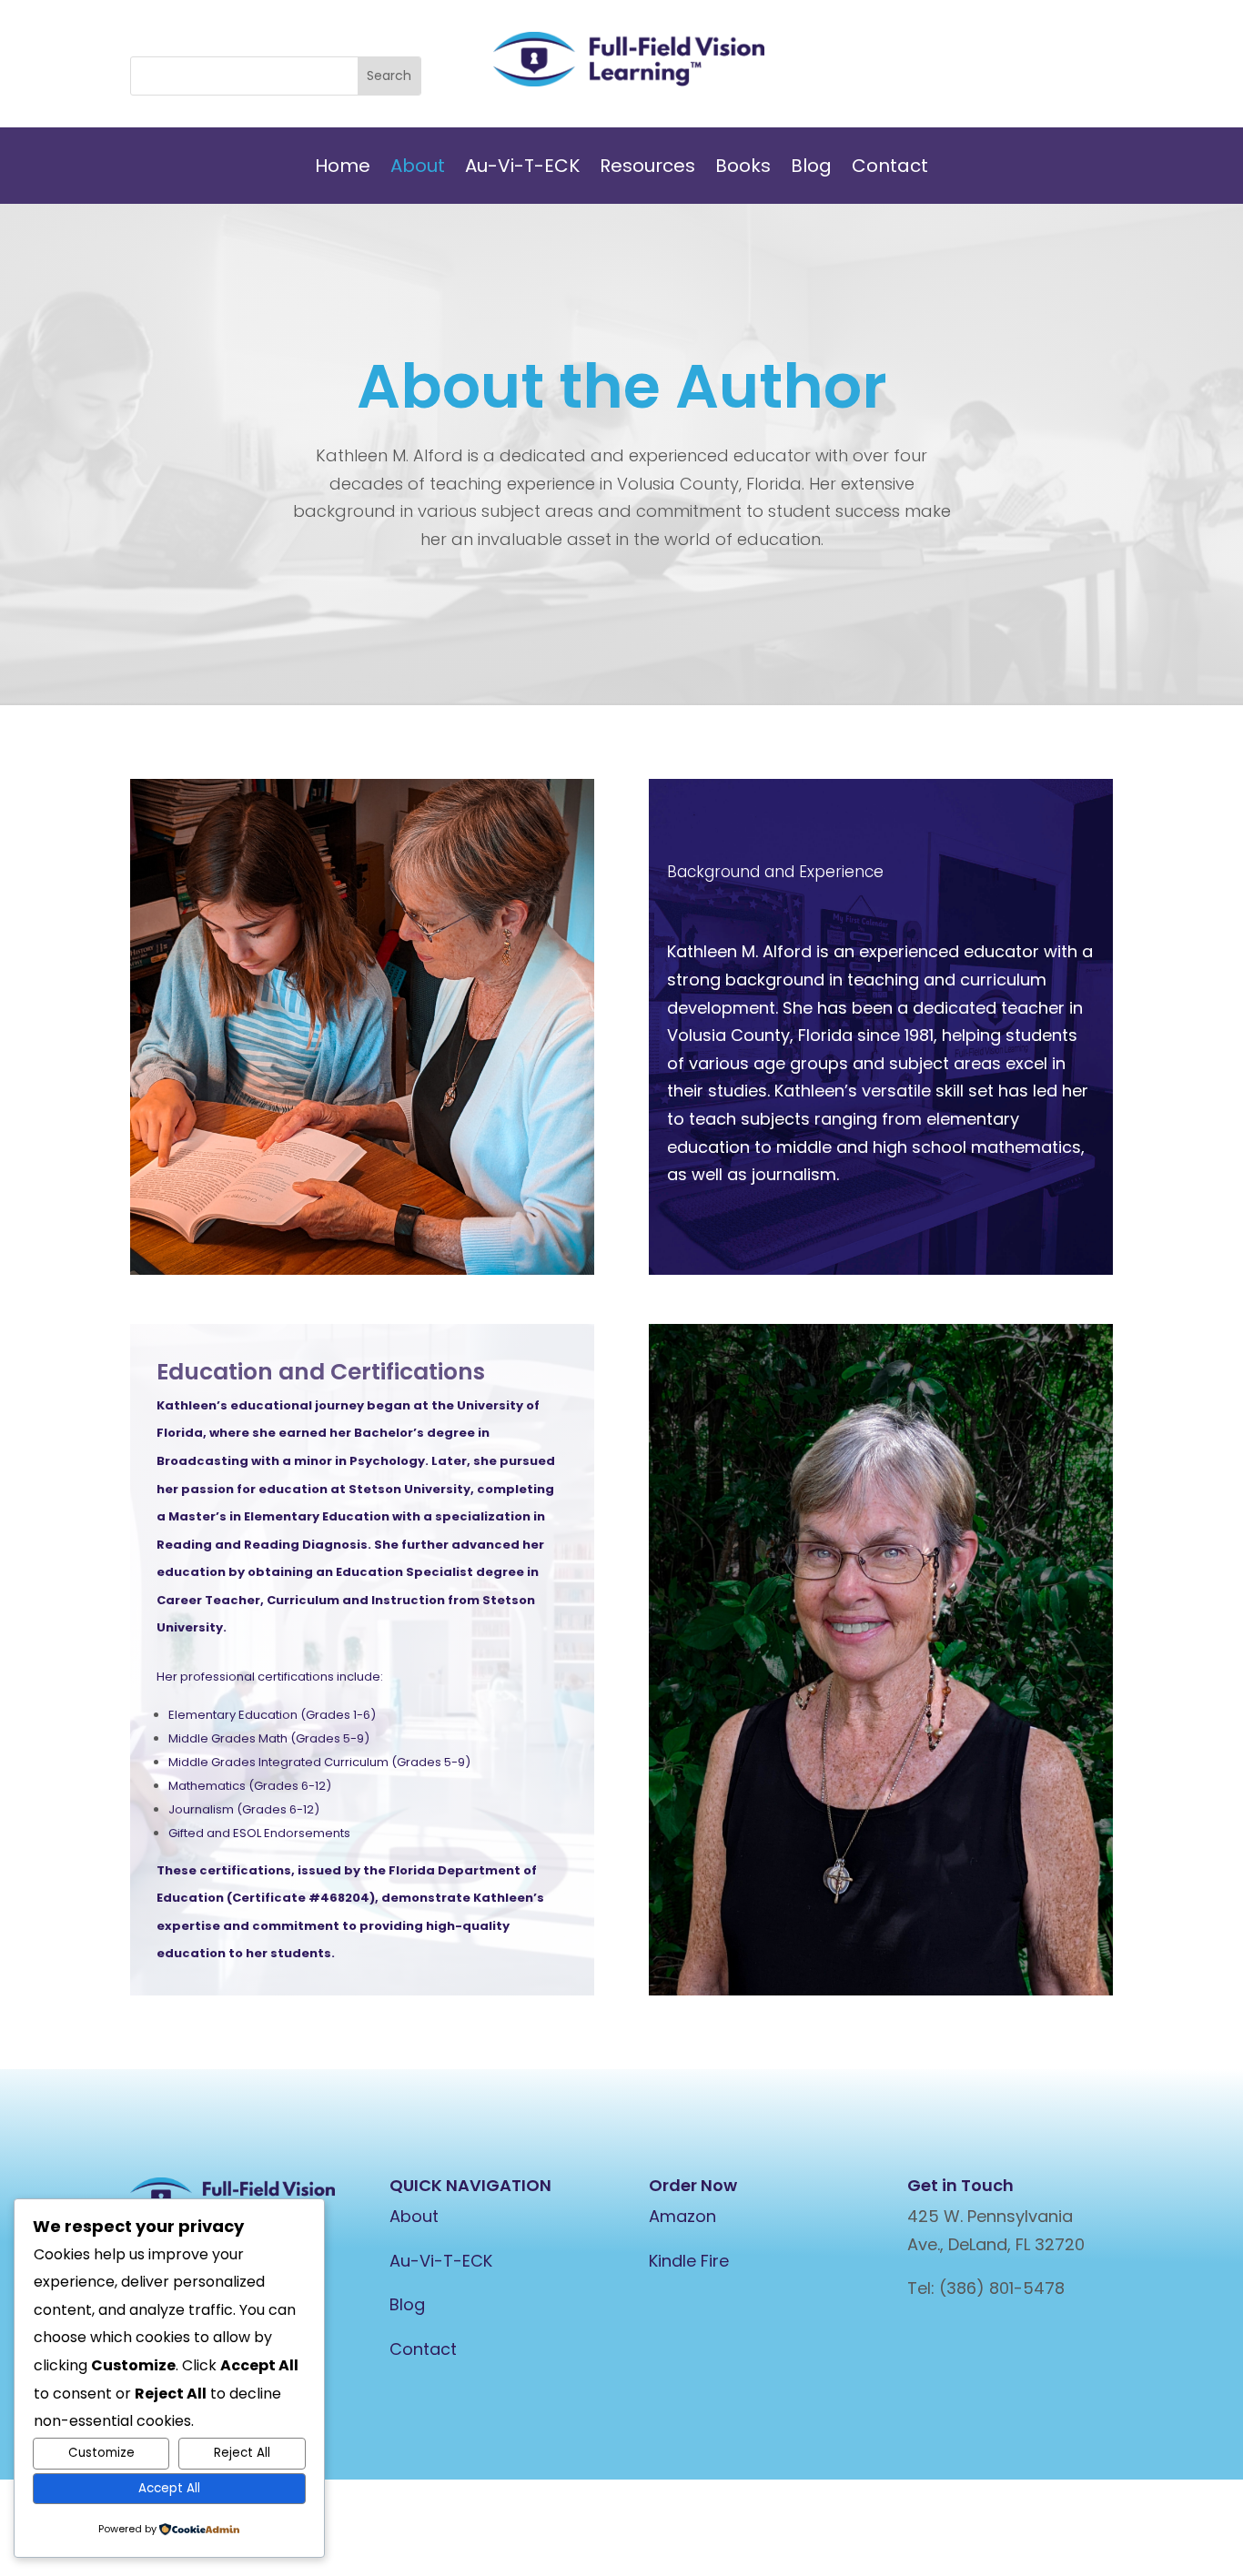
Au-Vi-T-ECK (522, 169)
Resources (647, 169)
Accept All (169, 2488)
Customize (101, 2453)
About (418, 169)
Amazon (682, 2216)
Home (343, 169)
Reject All (242, 2453)
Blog (811, 169)
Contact (890, 169)
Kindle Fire (689, 2261)
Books (743, 169)
